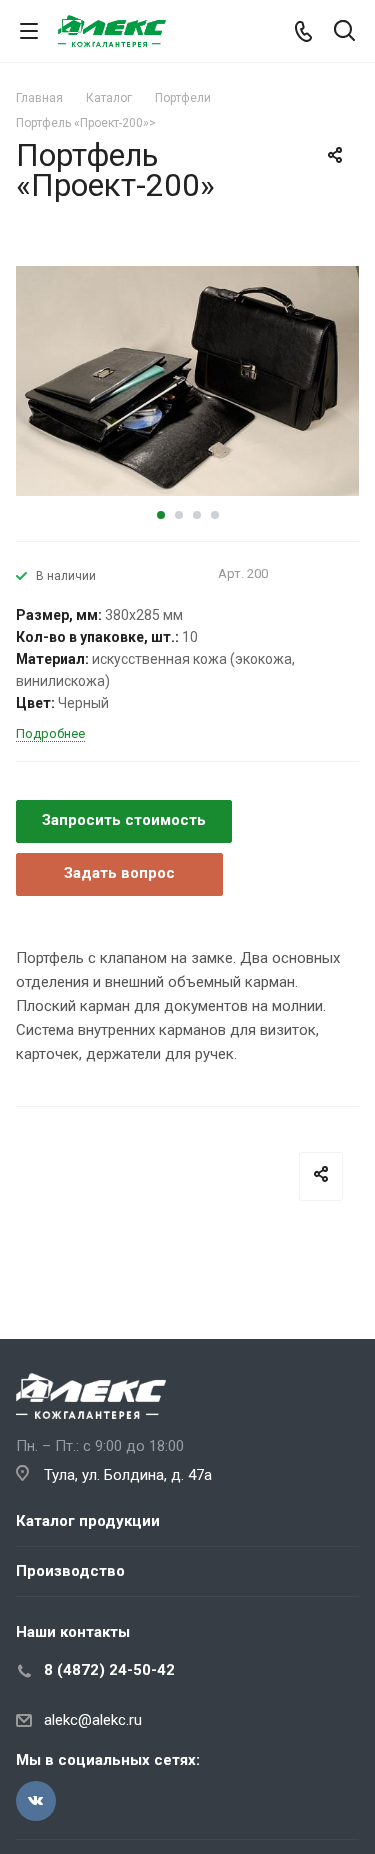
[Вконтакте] (36, 1801)
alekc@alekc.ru (93, 1720)
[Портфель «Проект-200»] (187, 380)
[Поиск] (344, 32)
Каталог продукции (88, 1521)
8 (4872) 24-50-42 (109, 1670)
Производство (70, 1571)
